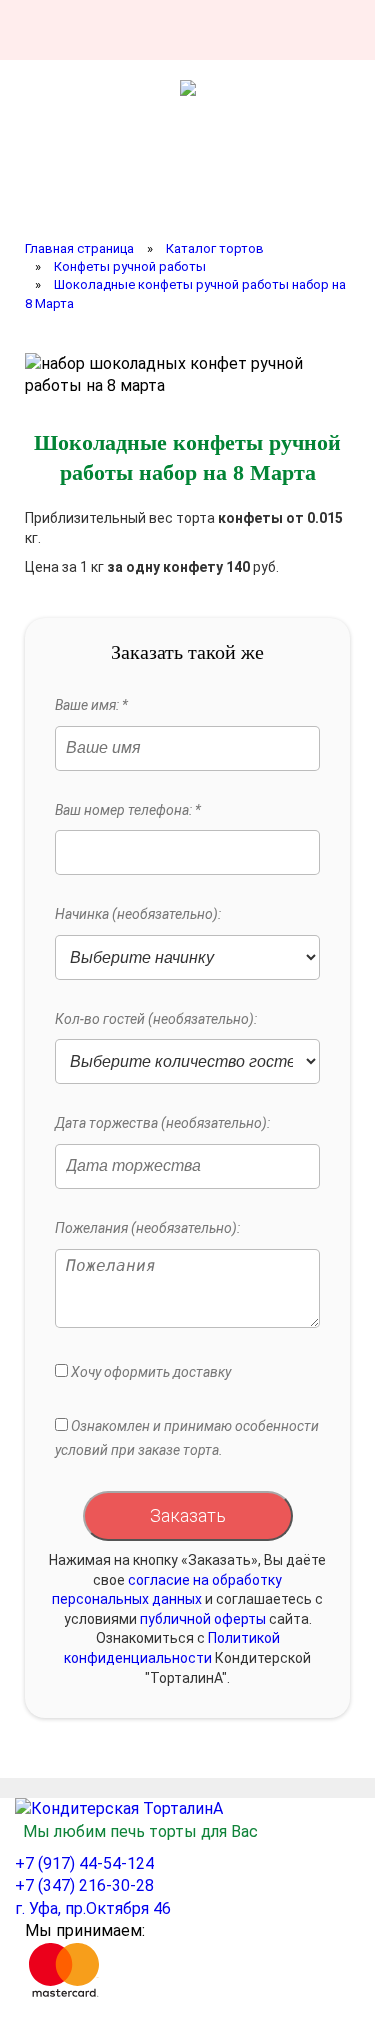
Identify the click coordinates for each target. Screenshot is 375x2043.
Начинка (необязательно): (138, 914)
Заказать (188, 1515)
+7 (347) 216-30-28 (84, 1885)
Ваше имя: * (91, 705)
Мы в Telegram (330, 30)
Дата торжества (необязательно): (162, 1123)
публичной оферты (203, 1619)
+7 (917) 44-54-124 (84, 1863)
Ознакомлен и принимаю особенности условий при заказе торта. (187, 1438)
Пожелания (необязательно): (147, 1228)
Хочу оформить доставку (149, 1372)
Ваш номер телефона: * (128, 810)
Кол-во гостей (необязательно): (156, 1019)
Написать (222, 30)
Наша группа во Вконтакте (168, 30)
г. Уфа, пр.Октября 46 (93, 1908)
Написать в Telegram (276, 30)
